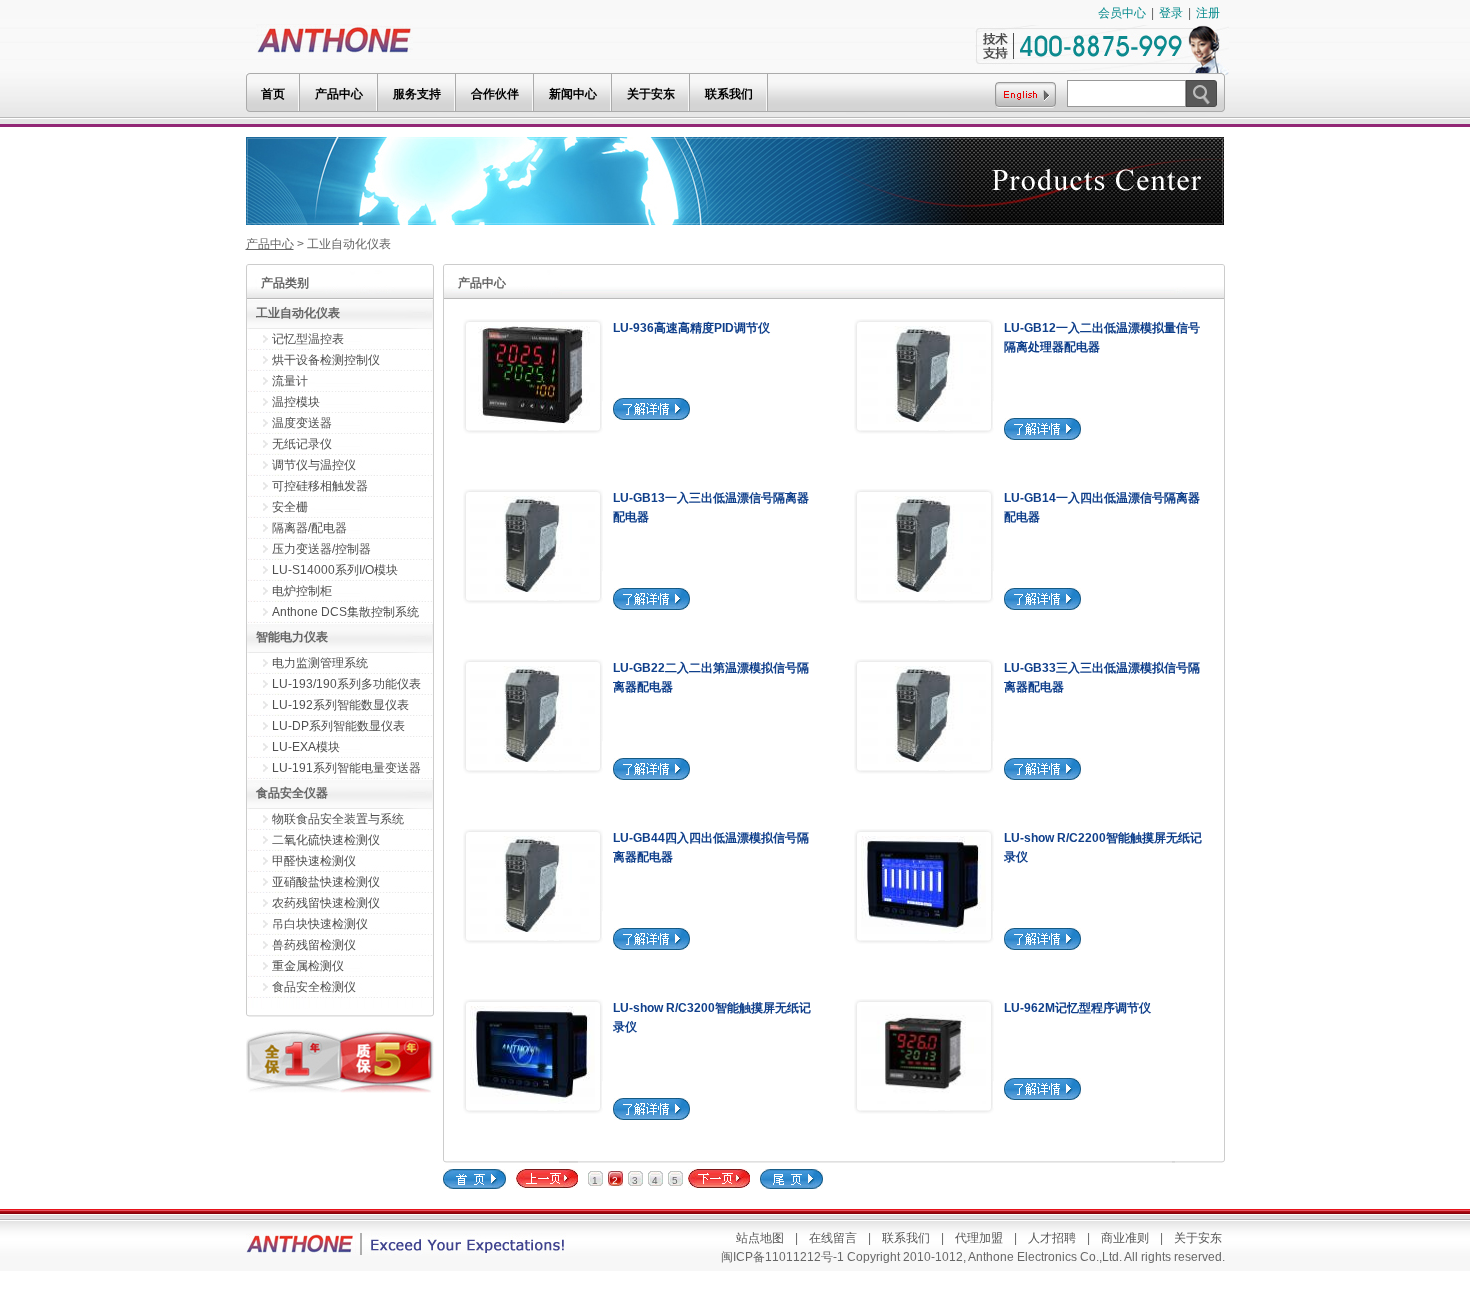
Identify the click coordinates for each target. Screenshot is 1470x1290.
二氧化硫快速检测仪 (326, 840)
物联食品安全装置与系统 (338, 819)
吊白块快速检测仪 (320, 924)
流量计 (290, 381)
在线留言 (833, 1238)
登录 (1171, 13)
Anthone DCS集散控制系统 (345, 612)
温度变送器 (302, 423)
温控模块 (296, 402)
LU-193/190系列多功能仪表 (346, 684)
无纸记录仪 (302, 444)
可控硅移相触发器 (320, 486)
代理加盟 (979, 1238)
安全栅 (290, 507)
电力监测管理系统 (320, 663)
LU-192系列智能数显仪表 (340, 705)
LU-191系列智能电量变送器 (346, 768)
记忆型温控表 (308, 339)
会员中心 (1122, 13)
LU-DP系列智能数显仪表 (338, 726)
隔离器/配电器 (309, 528)
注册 (1208, 13)
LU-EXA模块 (306, 747)
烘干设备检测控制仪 (326, 360)
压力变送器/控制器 (321, 549)
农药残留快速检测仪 (326, 903)
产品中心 (270, 244)
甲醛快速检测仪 (314, 861)
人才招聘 (1052, 1238)
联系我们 (906, 1238)
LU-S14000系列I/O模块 (335, 570)
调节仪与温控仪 (314, 465)
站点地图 (760, 1238)
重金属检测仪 (308, 966)
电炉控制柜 (302, 591)
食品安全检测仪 (314, 987)
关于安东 (1198, 1238)
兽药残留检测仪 (314, 945)
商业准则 (1125, 1238)
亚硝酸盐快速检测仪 (326, 882)
